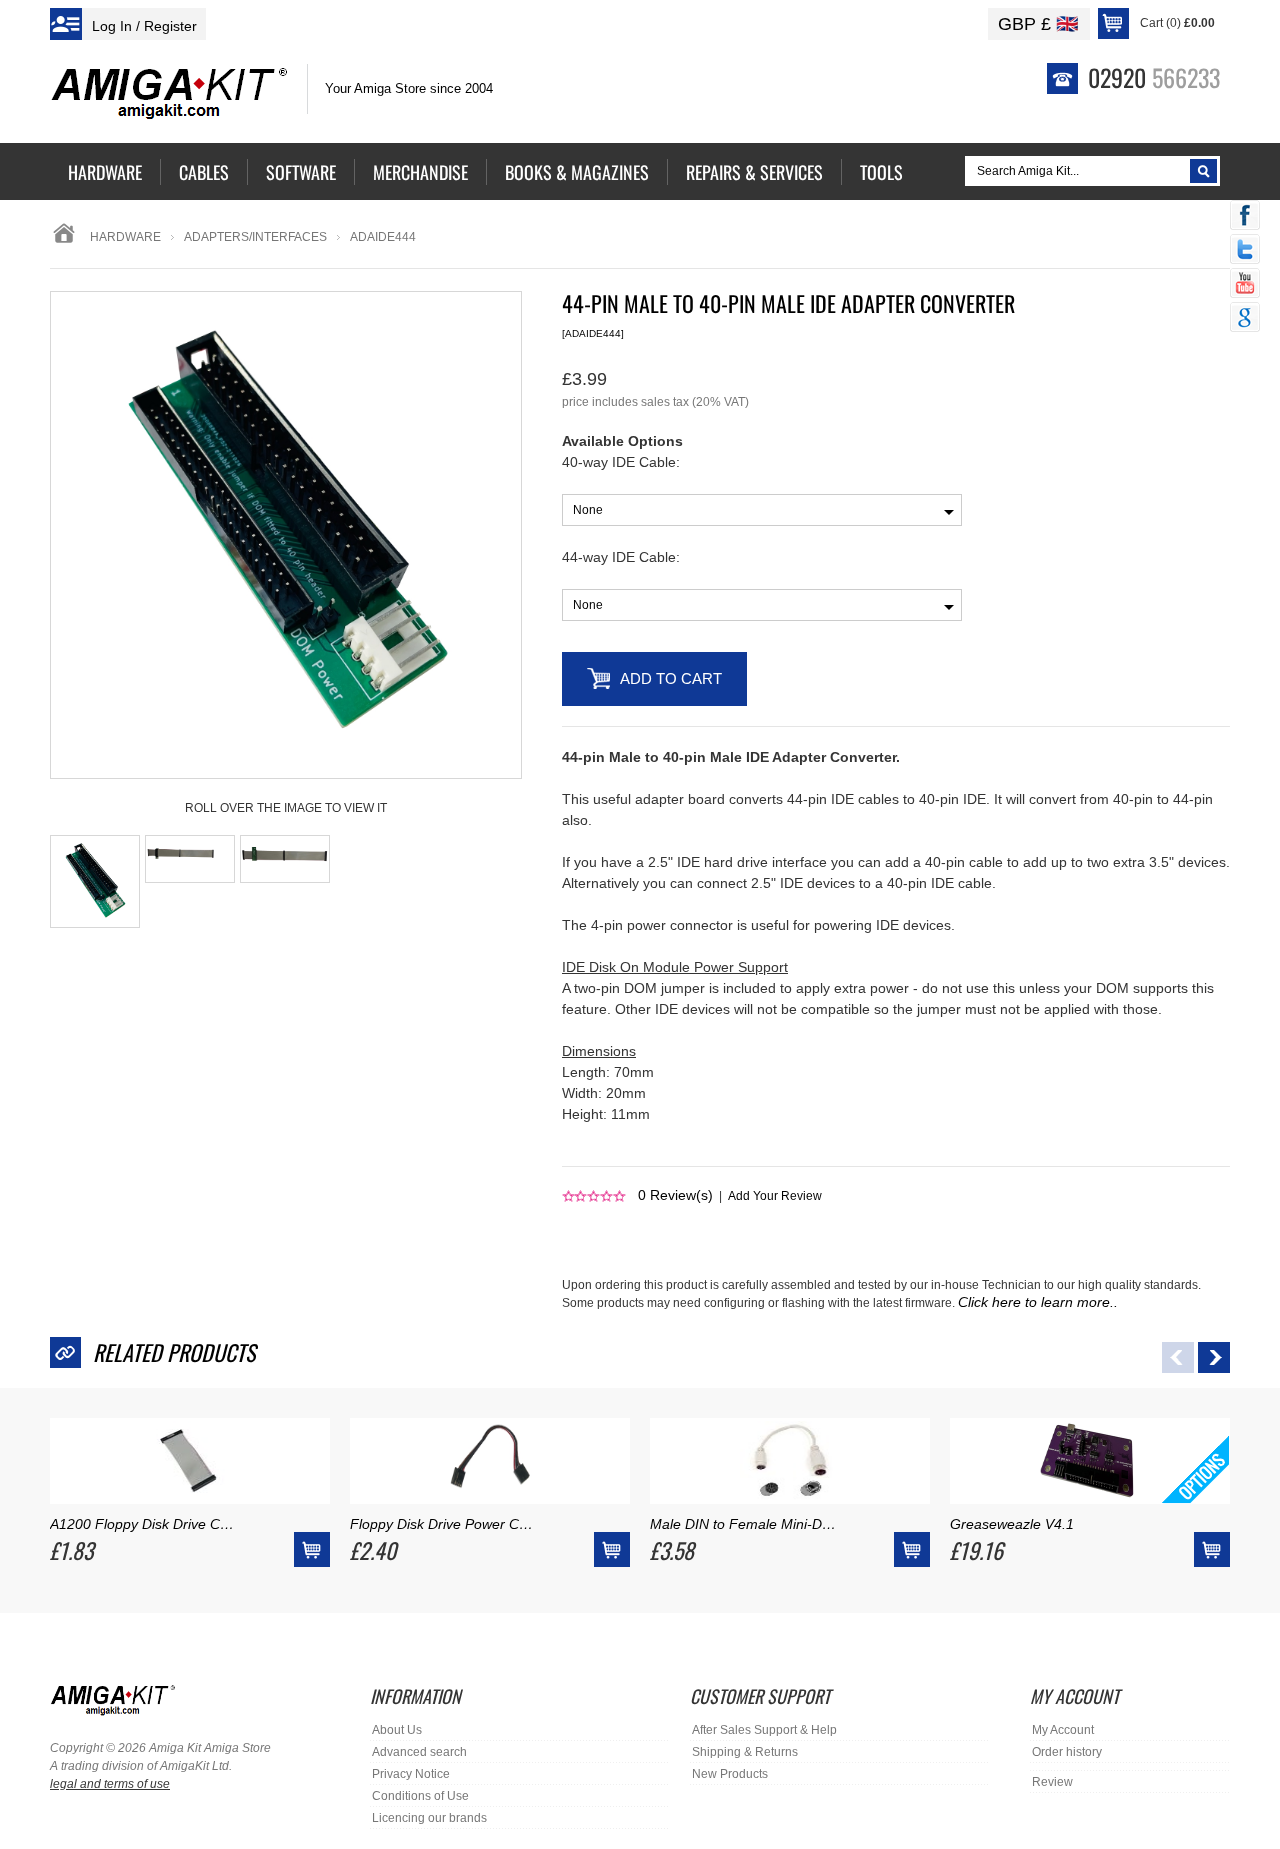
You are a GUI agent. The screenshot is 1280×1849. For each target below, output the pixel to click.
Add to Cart (671, 678)
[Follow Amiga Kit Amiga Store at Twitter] (1245, 251)
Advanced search (419, 1752)
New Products (730, 1774)
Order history (1067, 1752)
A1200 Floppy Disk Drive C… (142, 1524)
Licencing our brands (429, 1818)
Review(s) (675, 1195)
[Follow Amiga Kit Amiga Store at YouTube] (1245, 285)
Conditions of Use (420, 1796)
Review (1052, 1782)
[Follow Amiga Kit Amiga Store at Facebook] (1245, 217)
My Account (1063, 1730)
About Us (397, 1730)
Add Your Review (775, 1196)
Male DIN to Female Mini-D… (743, 1524)
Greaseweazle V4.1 (1012, 1524)
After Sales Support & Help (764, 1730)
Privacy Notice (411, 1774)
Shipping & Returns (745, 1752)
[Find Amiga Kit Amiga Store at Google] (1245, 319)
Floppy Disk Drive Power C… (441, 1524)
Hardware (125, 237)
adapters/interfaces (255, 237)
